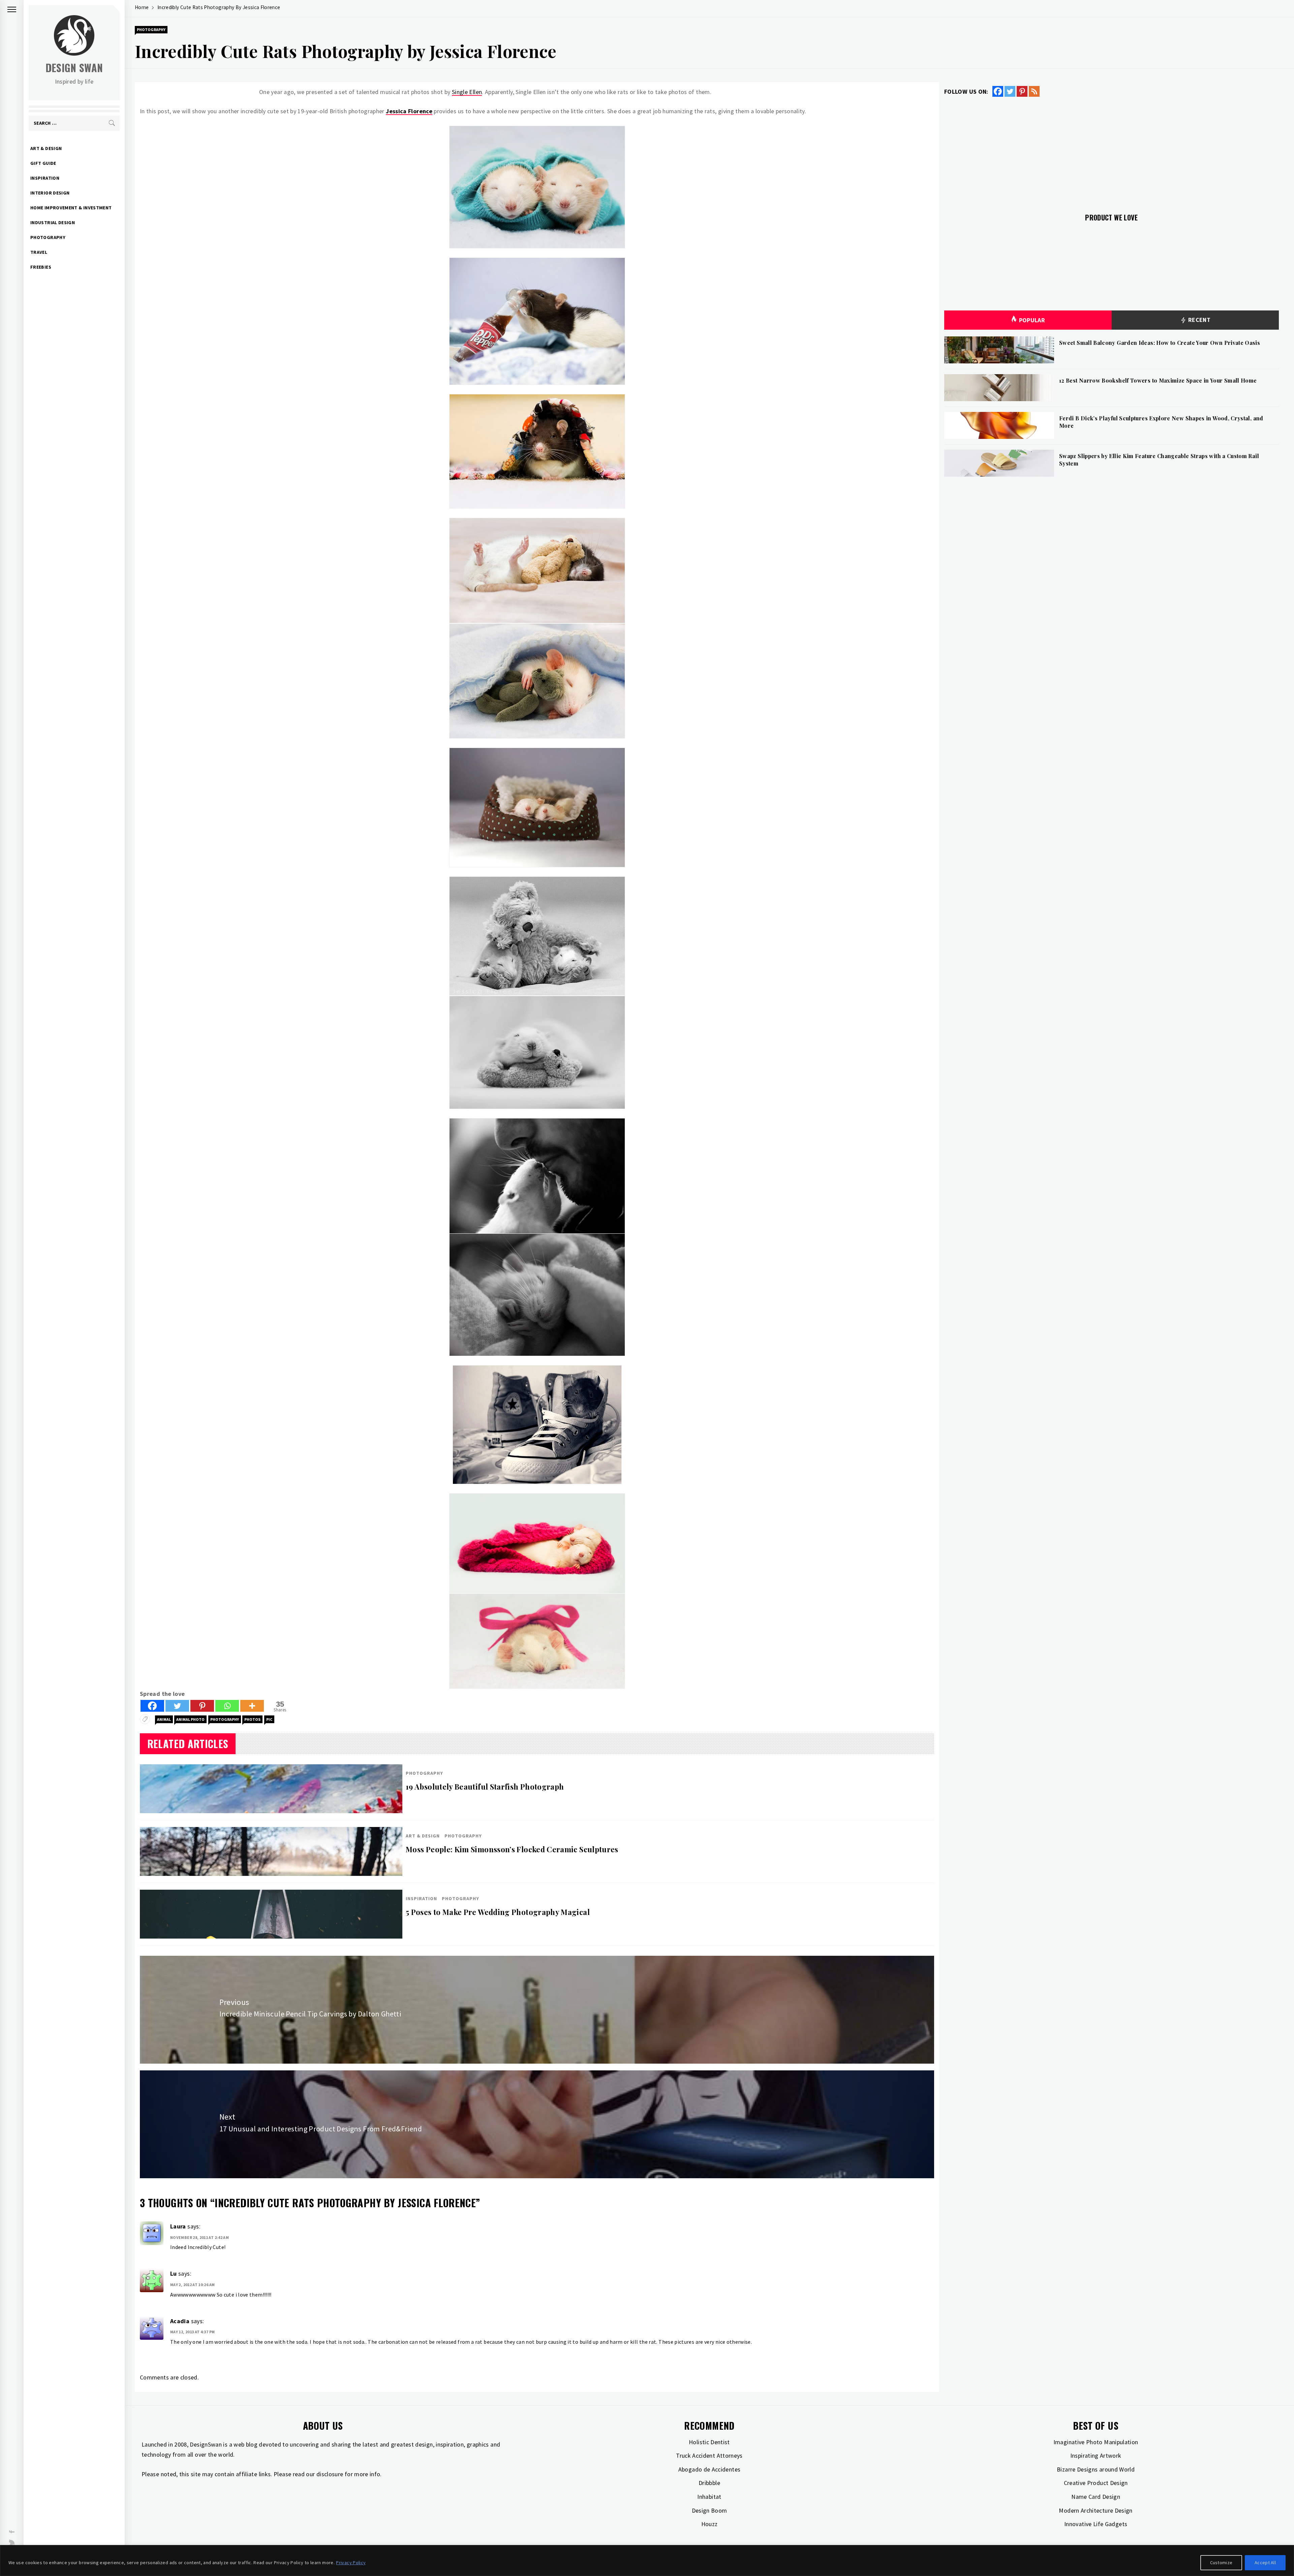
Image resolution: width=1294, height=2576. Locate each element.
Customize (1221, 2563)
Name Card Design (1096, 2497)
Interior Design (50, 193)
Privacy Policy (351, 2563)
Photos (252, 1719)
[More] (252, 1706)
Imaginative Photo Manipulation (1096, 2442)
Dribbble (709, 2483)
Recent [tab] (1198, 320)
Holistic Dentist (709, 2442)
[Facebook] (152, 1706)
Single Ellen (467, 92)
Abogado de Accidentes (710, 2469)
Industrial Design (53, 222)
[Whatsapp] (227, 1706)
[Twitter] (177, 1706)
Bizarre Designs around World (1096, 2469)
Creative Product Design (1096, 2483)
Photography (48, 237)
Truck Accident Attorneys (709, 2455)
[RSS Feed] (1034, 91)
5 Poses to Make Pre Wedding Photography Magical (498, 1912)
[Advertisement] (1112, 151)
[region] (647, 2560)
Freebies (41, 267)
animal (164, 1719)
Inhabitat (709, 2497)
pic (269, 1719)
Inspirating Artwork (1096, 2455)
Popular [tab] (1032, 320)
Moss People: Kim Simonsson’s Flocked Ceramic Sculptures (512, 1849)
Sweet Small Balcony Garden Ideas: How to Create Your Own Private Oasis (1160, 343)
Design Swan (74, 68)
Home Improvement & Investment (71, 208)
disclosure (330, 2474)
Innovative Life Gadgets (1096, 2524)
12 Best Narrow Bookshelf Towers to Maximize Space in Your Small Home (1158, 380)
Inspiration (45, 178)
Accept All (1265, 2563)
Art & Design (46, 148)
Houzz (710, 2524)
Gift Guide (43, 163)
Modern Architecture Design (1096, 2510)
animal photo (190, 1719)
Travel (39, 252)
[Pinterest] (202, 1706)
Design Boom (710, 2510)
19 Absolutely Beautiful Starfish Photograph (485, 1787)
